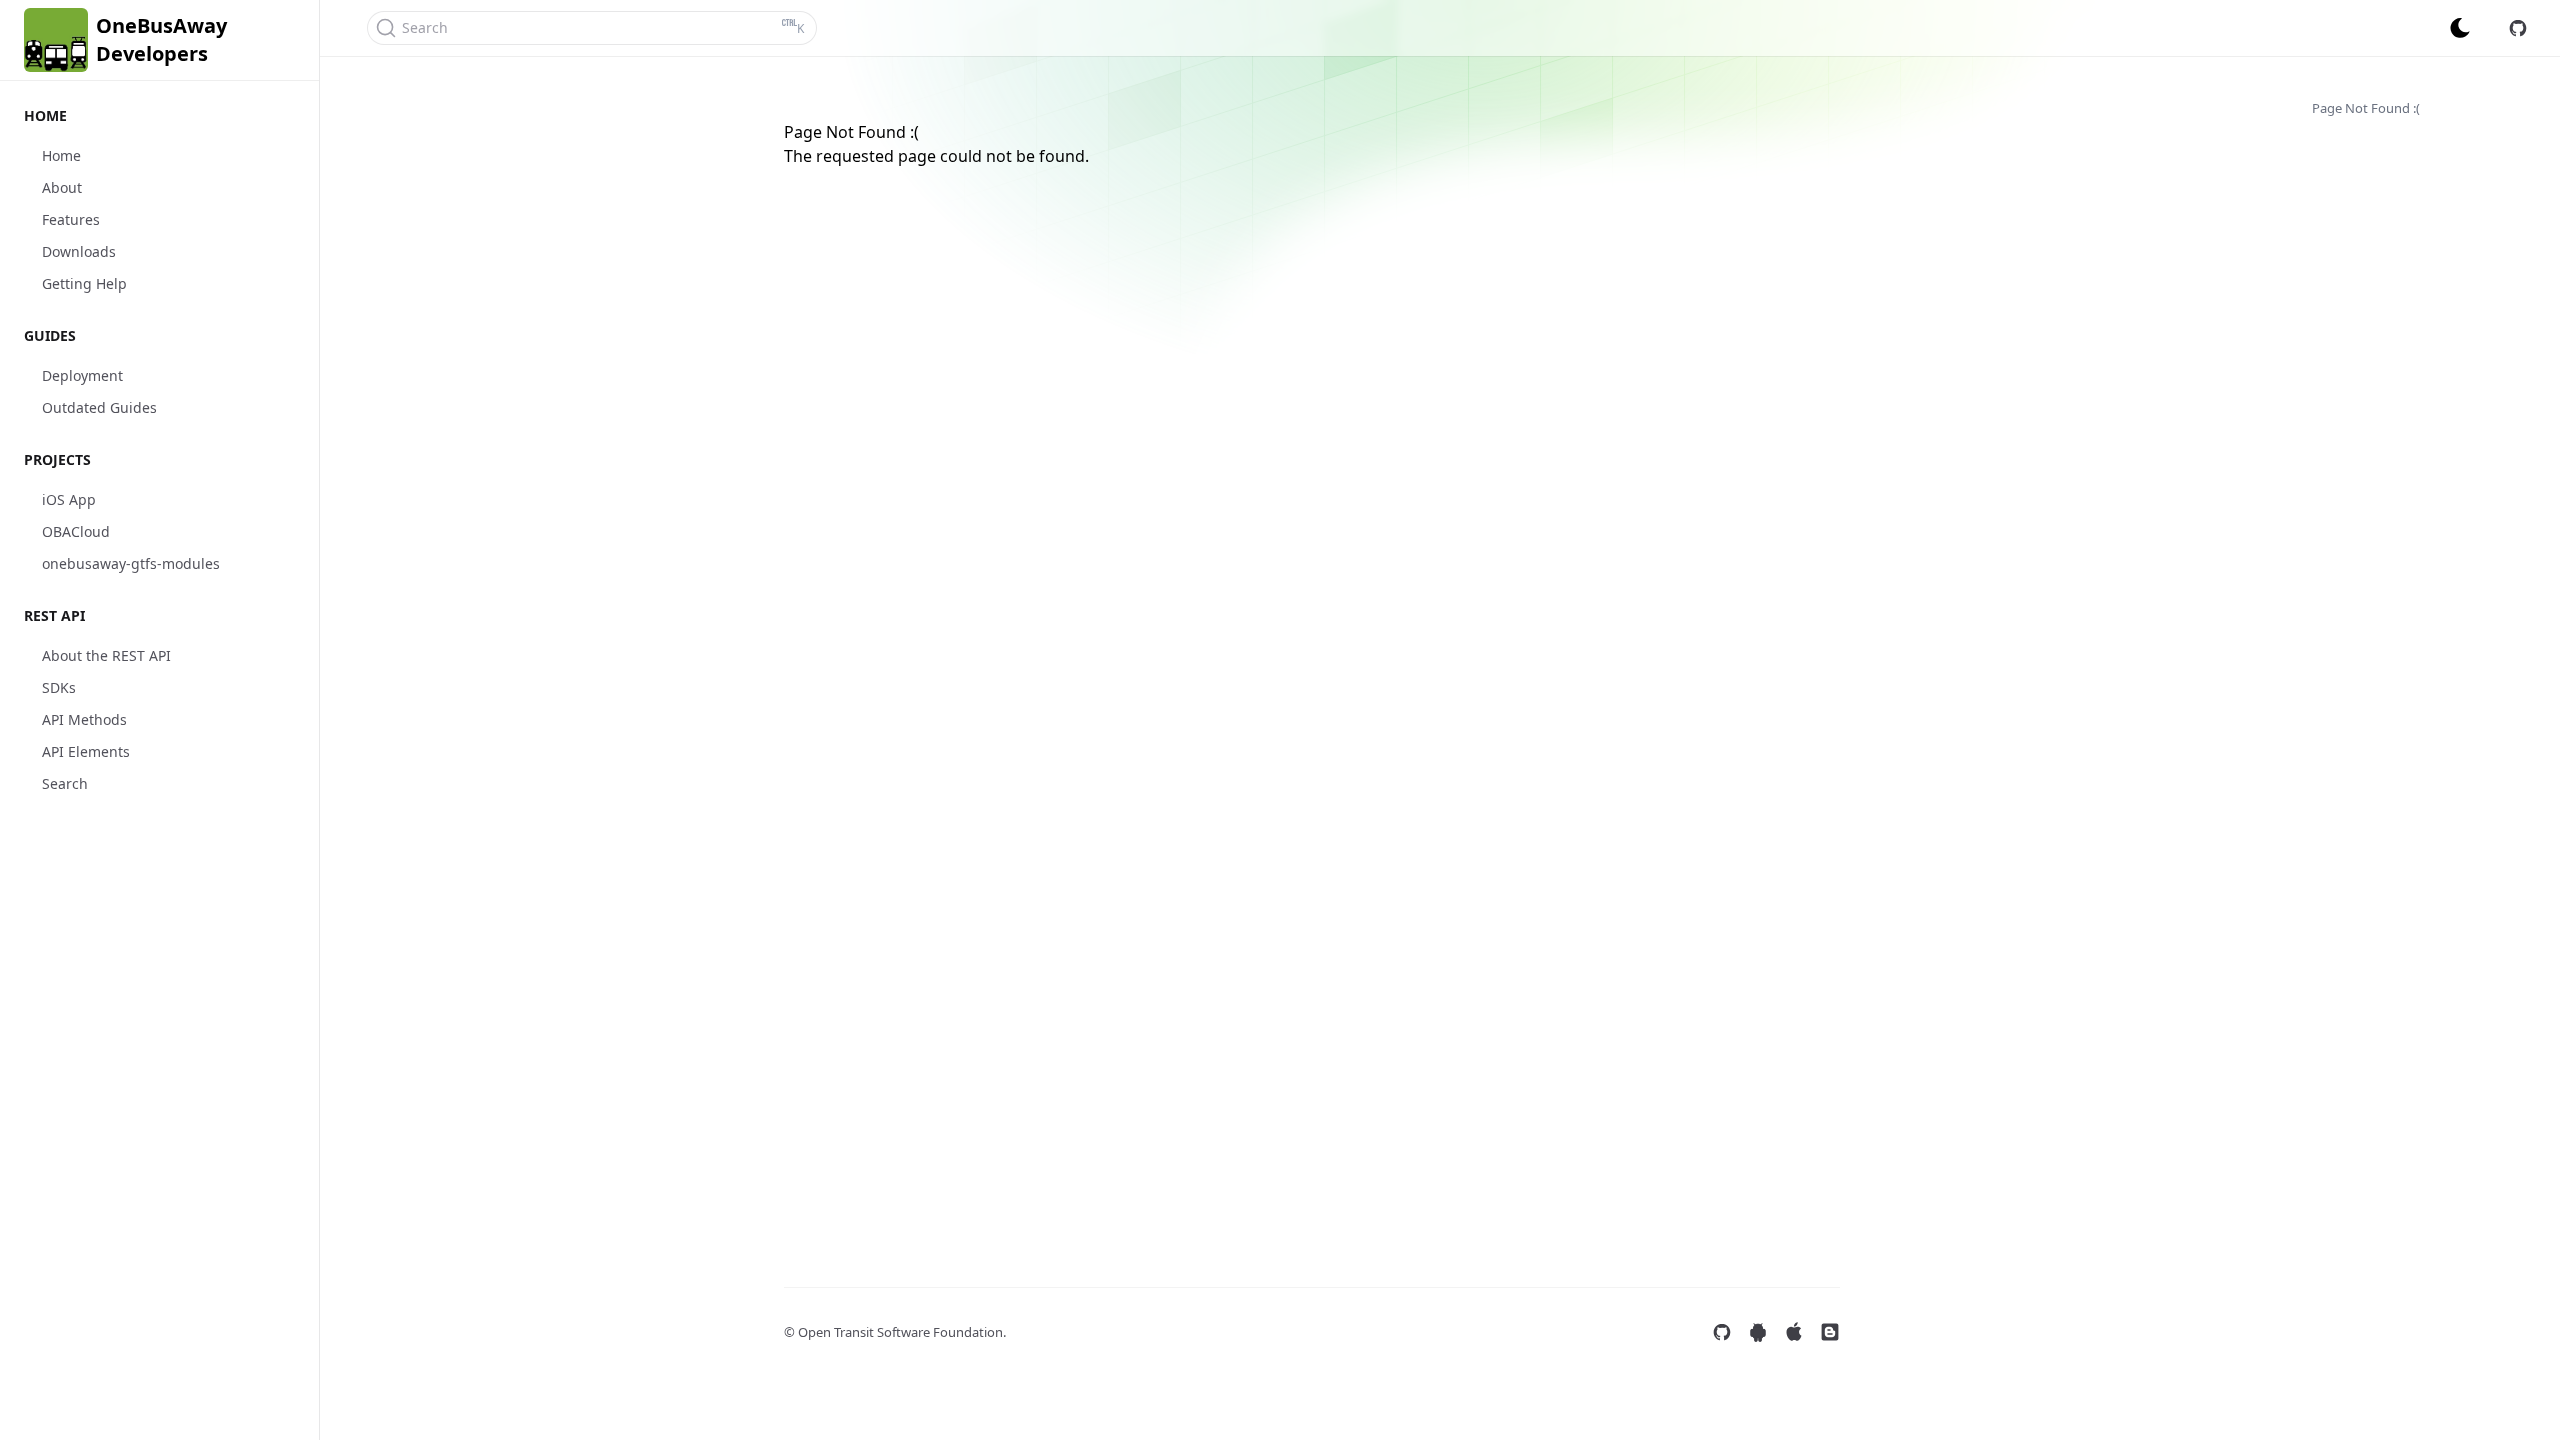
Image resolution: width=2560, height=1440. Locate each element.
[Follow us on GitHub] (1722, 1332)
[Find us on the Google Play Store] (1758, 1332)
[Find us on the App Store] (1794, 1332)
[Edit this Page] (2518, 28)
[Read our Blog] (1830, 1332)
